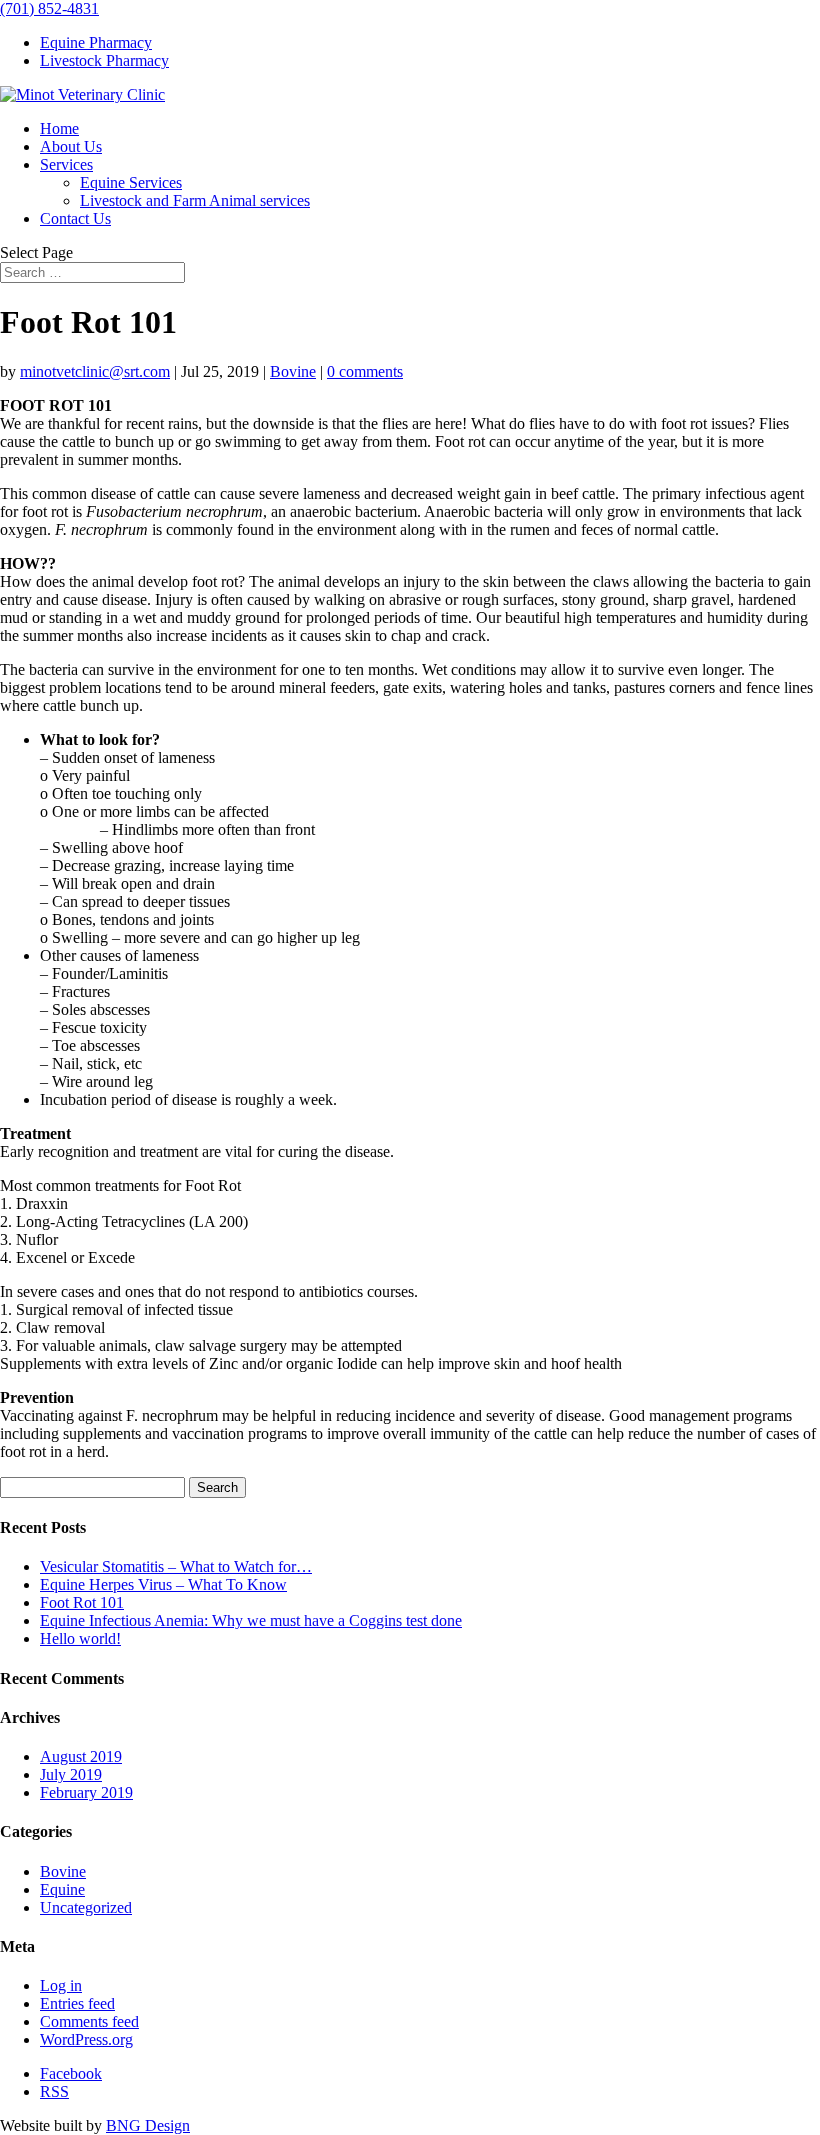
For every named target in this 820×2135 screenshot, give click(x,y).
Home (59, 128)
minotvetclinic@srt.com (95, 371)
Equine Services (131, 182)
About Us (71, 146)
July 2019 (71, 1774)
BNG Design (148, 2125)
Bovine (293, 371)
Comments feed (89, 2021)
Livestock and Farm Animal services (195, 200)
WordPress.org (86, 2039)
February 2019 (86, 1792)
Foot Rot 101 (82, 1602)
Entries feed (77, 2003)
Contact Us (75, 218)
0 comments (365, 371)
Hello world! (80, 1638)
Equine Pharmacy (96, 42)
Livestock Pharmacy (104, 60)
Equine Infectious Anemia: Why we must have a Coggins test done (251, 1620)
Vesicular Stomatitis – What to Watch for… (176, 1566)
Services (66, 164)
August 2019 (81, 1756)
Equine (62, 1889)
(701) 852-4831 (49, 8)
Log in (61, 1985)
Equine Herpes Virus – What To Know (163, 1584)
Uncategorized (86, 1907)
